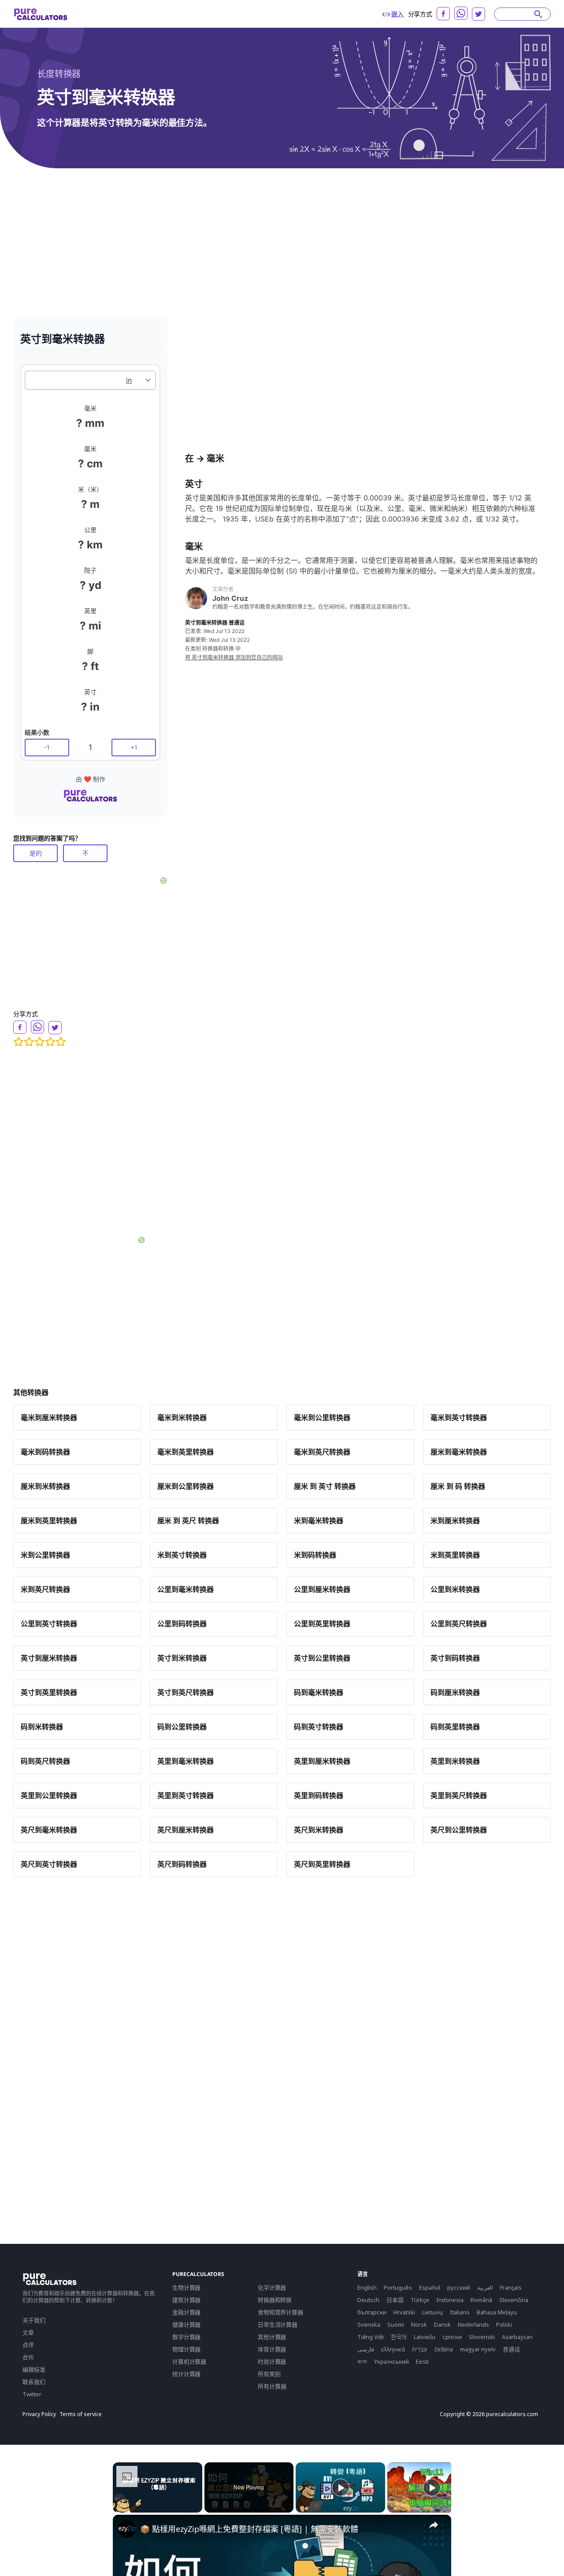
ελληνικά (393, 2349)
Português (398, 2287)
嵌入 (397, 14)
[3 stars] (40, 1042)
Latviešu (425, 2337)
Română (481, 2300)
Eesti (422, 2361)
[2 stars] (29, 1042)
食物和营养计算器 (280, 2312)
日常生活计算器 (278, 2324)
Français (511, 2287)
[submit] (538, 14)
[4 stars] (50, 1042)
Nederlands (473, 2324)
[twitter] (479, 14)
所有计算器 (272, 2386)
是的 (36, 853)
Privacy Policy (39, 2414)
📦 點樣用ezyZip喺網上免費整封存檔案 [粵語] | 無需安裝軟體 (249, 2529)
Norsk (419, 2324)
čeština (444, 2349)
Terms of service (81, 2414)
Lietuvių (432, 2312)
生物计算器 (186, 2287)
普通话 (511, 2349)
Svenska (369, 2324)
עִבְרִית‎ (420, 2349)
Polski (504, 2324)
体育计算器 (272, 2349)
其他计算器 (272, 2337)
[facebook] (443, 14)
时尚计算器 (272, 2361)
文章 (28, 2332)
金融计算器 (186, 2312)
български (372, 2312)
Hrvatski (404, 2312)
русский (459, 2287)
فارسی (366, 2349)
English (367, 2287)
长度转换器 (59, 74)
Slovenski (482, 2337)
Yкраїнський (391, 2361)
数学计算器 (186, 2337)
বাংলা (362, 2361)
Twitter (32, 2394)
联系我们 (34, 2382)
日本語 (395, 2300)
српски (452, 2337)
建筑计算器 (186, 2300)
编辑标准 (34, 2369)
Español (430, 2287)
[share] (434, 2525)
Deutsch (368, 2300)
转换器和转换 (275, 2300)
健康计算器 (186, 2324)
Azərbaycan (517, 2337)
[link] (127, 2529)
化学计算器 (272, 2287)
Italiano (460, 2312)
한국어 (399, 2337)
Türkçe (420, 2300)
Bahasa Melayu (497, 2312)
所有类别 (269, 2374)
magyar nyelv (478, 2349)
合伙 (28, 2357)
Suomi (396, 2324)
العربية (485, 2287)
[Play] (341, 2487)
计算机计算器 (189, 2361)
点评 (28, 2345)
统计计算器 (186, 2374)
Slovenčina (514, 2300)
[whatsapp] (461, 13)
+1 (134, 747)
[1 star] (19, 1042)
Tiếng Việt (371, 2337)
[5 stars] (61, 1042)
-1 (47, 747)
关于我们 (34, 2320)
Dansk (442, 2324)
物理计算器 (186, 2349)
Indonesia (450, 2300)
